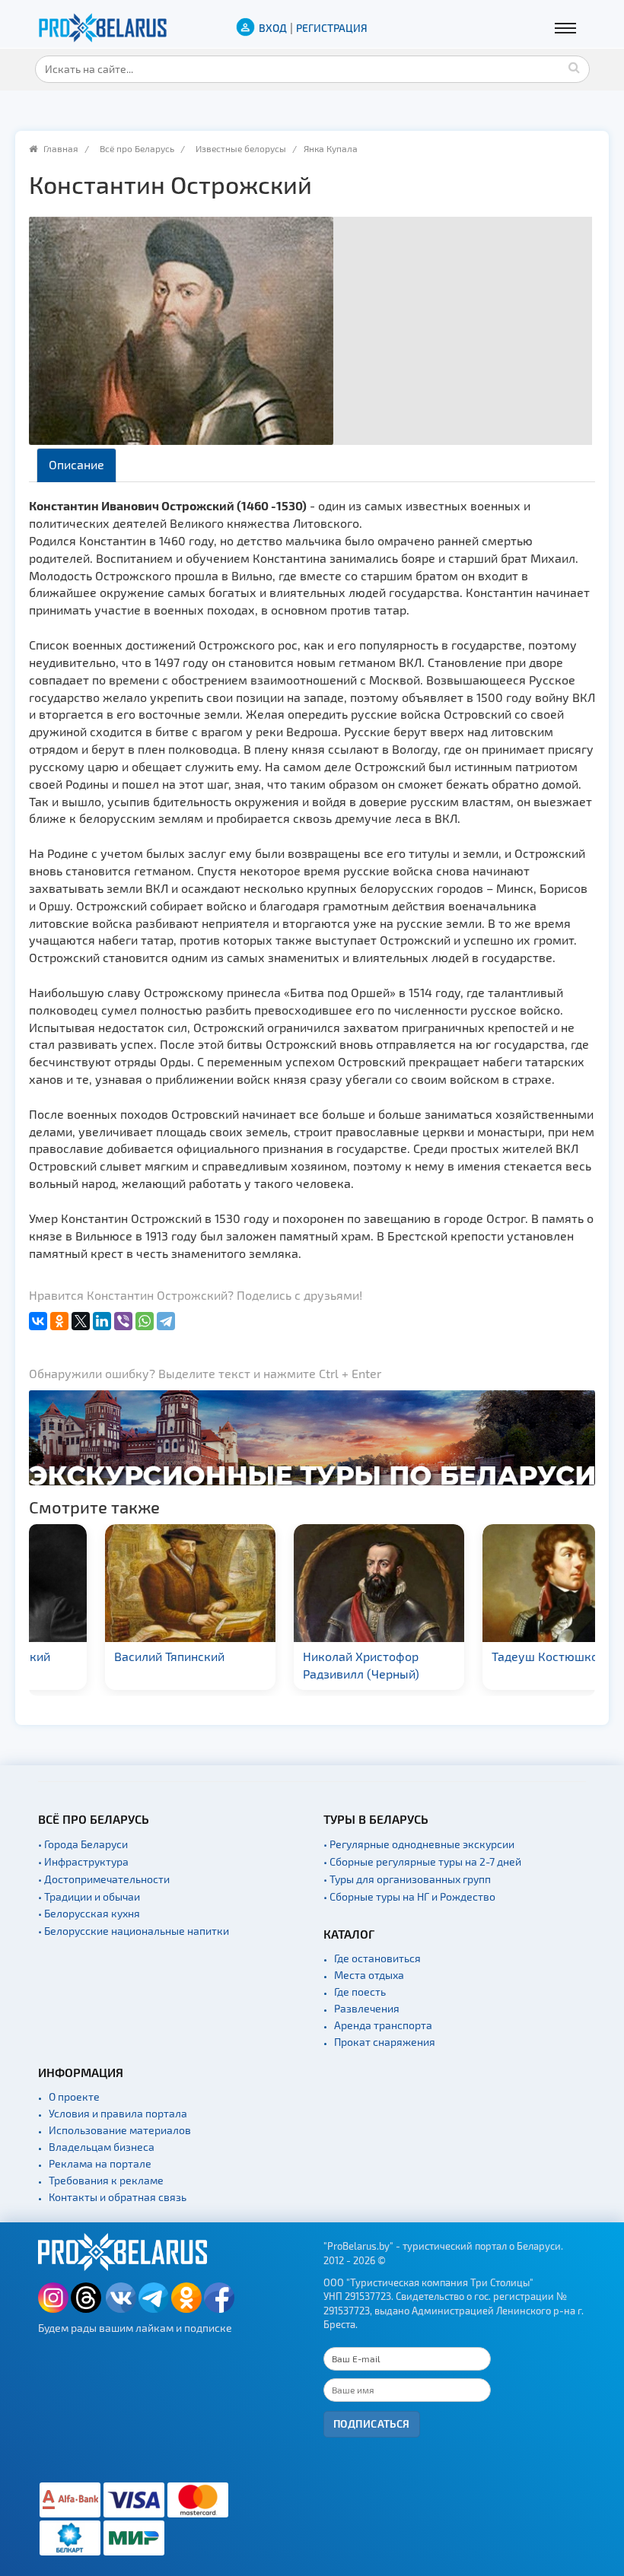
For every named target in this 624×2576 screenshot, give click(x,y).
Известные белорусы (241, 148)
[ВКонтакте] (38, 1321)
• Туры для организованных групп (407, 1879)
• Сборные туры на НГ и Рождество (409, 1896)
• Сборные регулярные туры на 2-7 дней (422, 1861)
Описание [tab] (76, 464)
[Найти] (575, 67)
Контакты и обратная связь (118, 2197)
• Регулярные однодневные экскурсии (419, 1844)
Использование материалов (120, 2130)
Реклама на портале (100, 2163)
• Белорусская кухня (89, 1913)
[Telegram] (166, 1321)
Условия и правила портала (118, 2113)
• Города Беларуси (83, 1844)
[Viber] (123, 1321)
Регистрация (332, 28)
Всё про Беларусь (137, 148)
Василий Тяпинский (102, 1656)
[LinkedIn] (102, 1321)
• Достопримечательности (104, 1879)
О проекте (74, 2096)
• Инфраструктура (83, 1861)
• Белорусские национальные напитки (134, 1931)
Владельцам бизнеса (102, 2147)
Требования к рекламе (106, 2180)
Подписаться (372, 2424)
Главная (61, 148)
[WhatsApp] (145, 1321)
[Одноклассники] (59, 1321)
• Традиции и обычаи (89, 1896)
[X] (81, 1321)
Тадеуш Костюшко (478, 1656)
